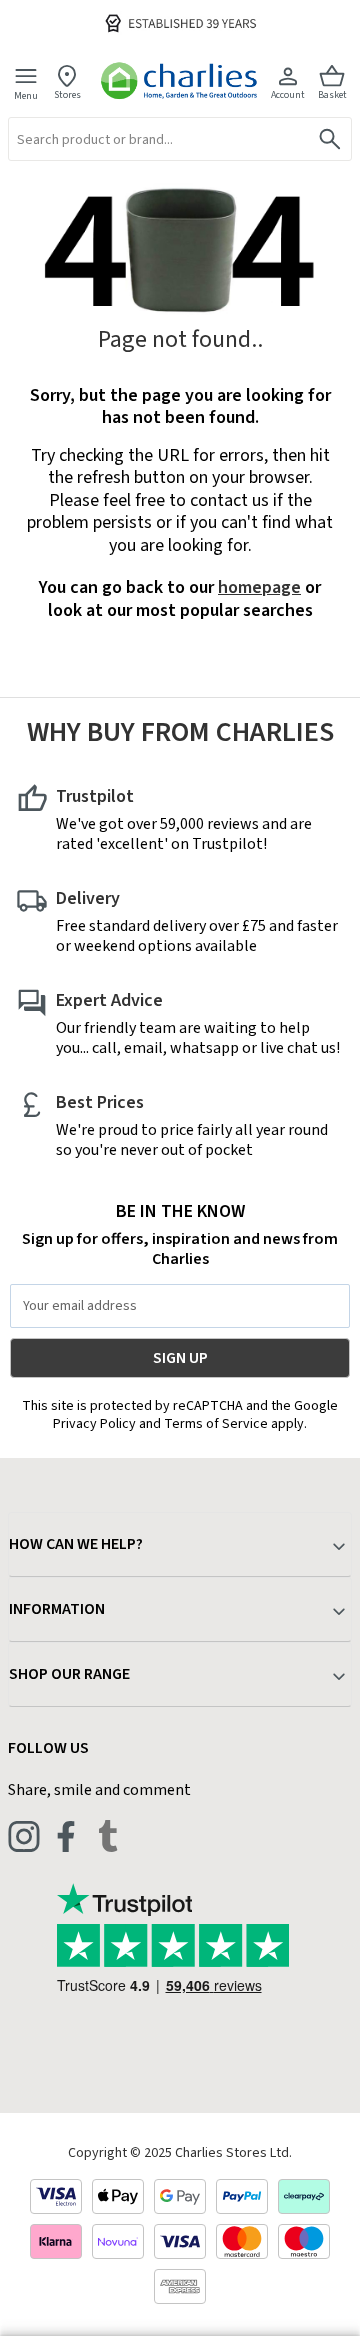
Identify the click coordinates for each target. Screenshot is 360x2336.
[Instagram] (24, 1836)
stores (67, 94)
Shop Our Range (69, 1674)
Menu (26, 95)
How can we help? (76, 1544)
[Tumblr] (108, 1836)
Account (288, 94)
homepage (259, 587)
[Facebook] (66, 1836)
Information (57, 1609)
